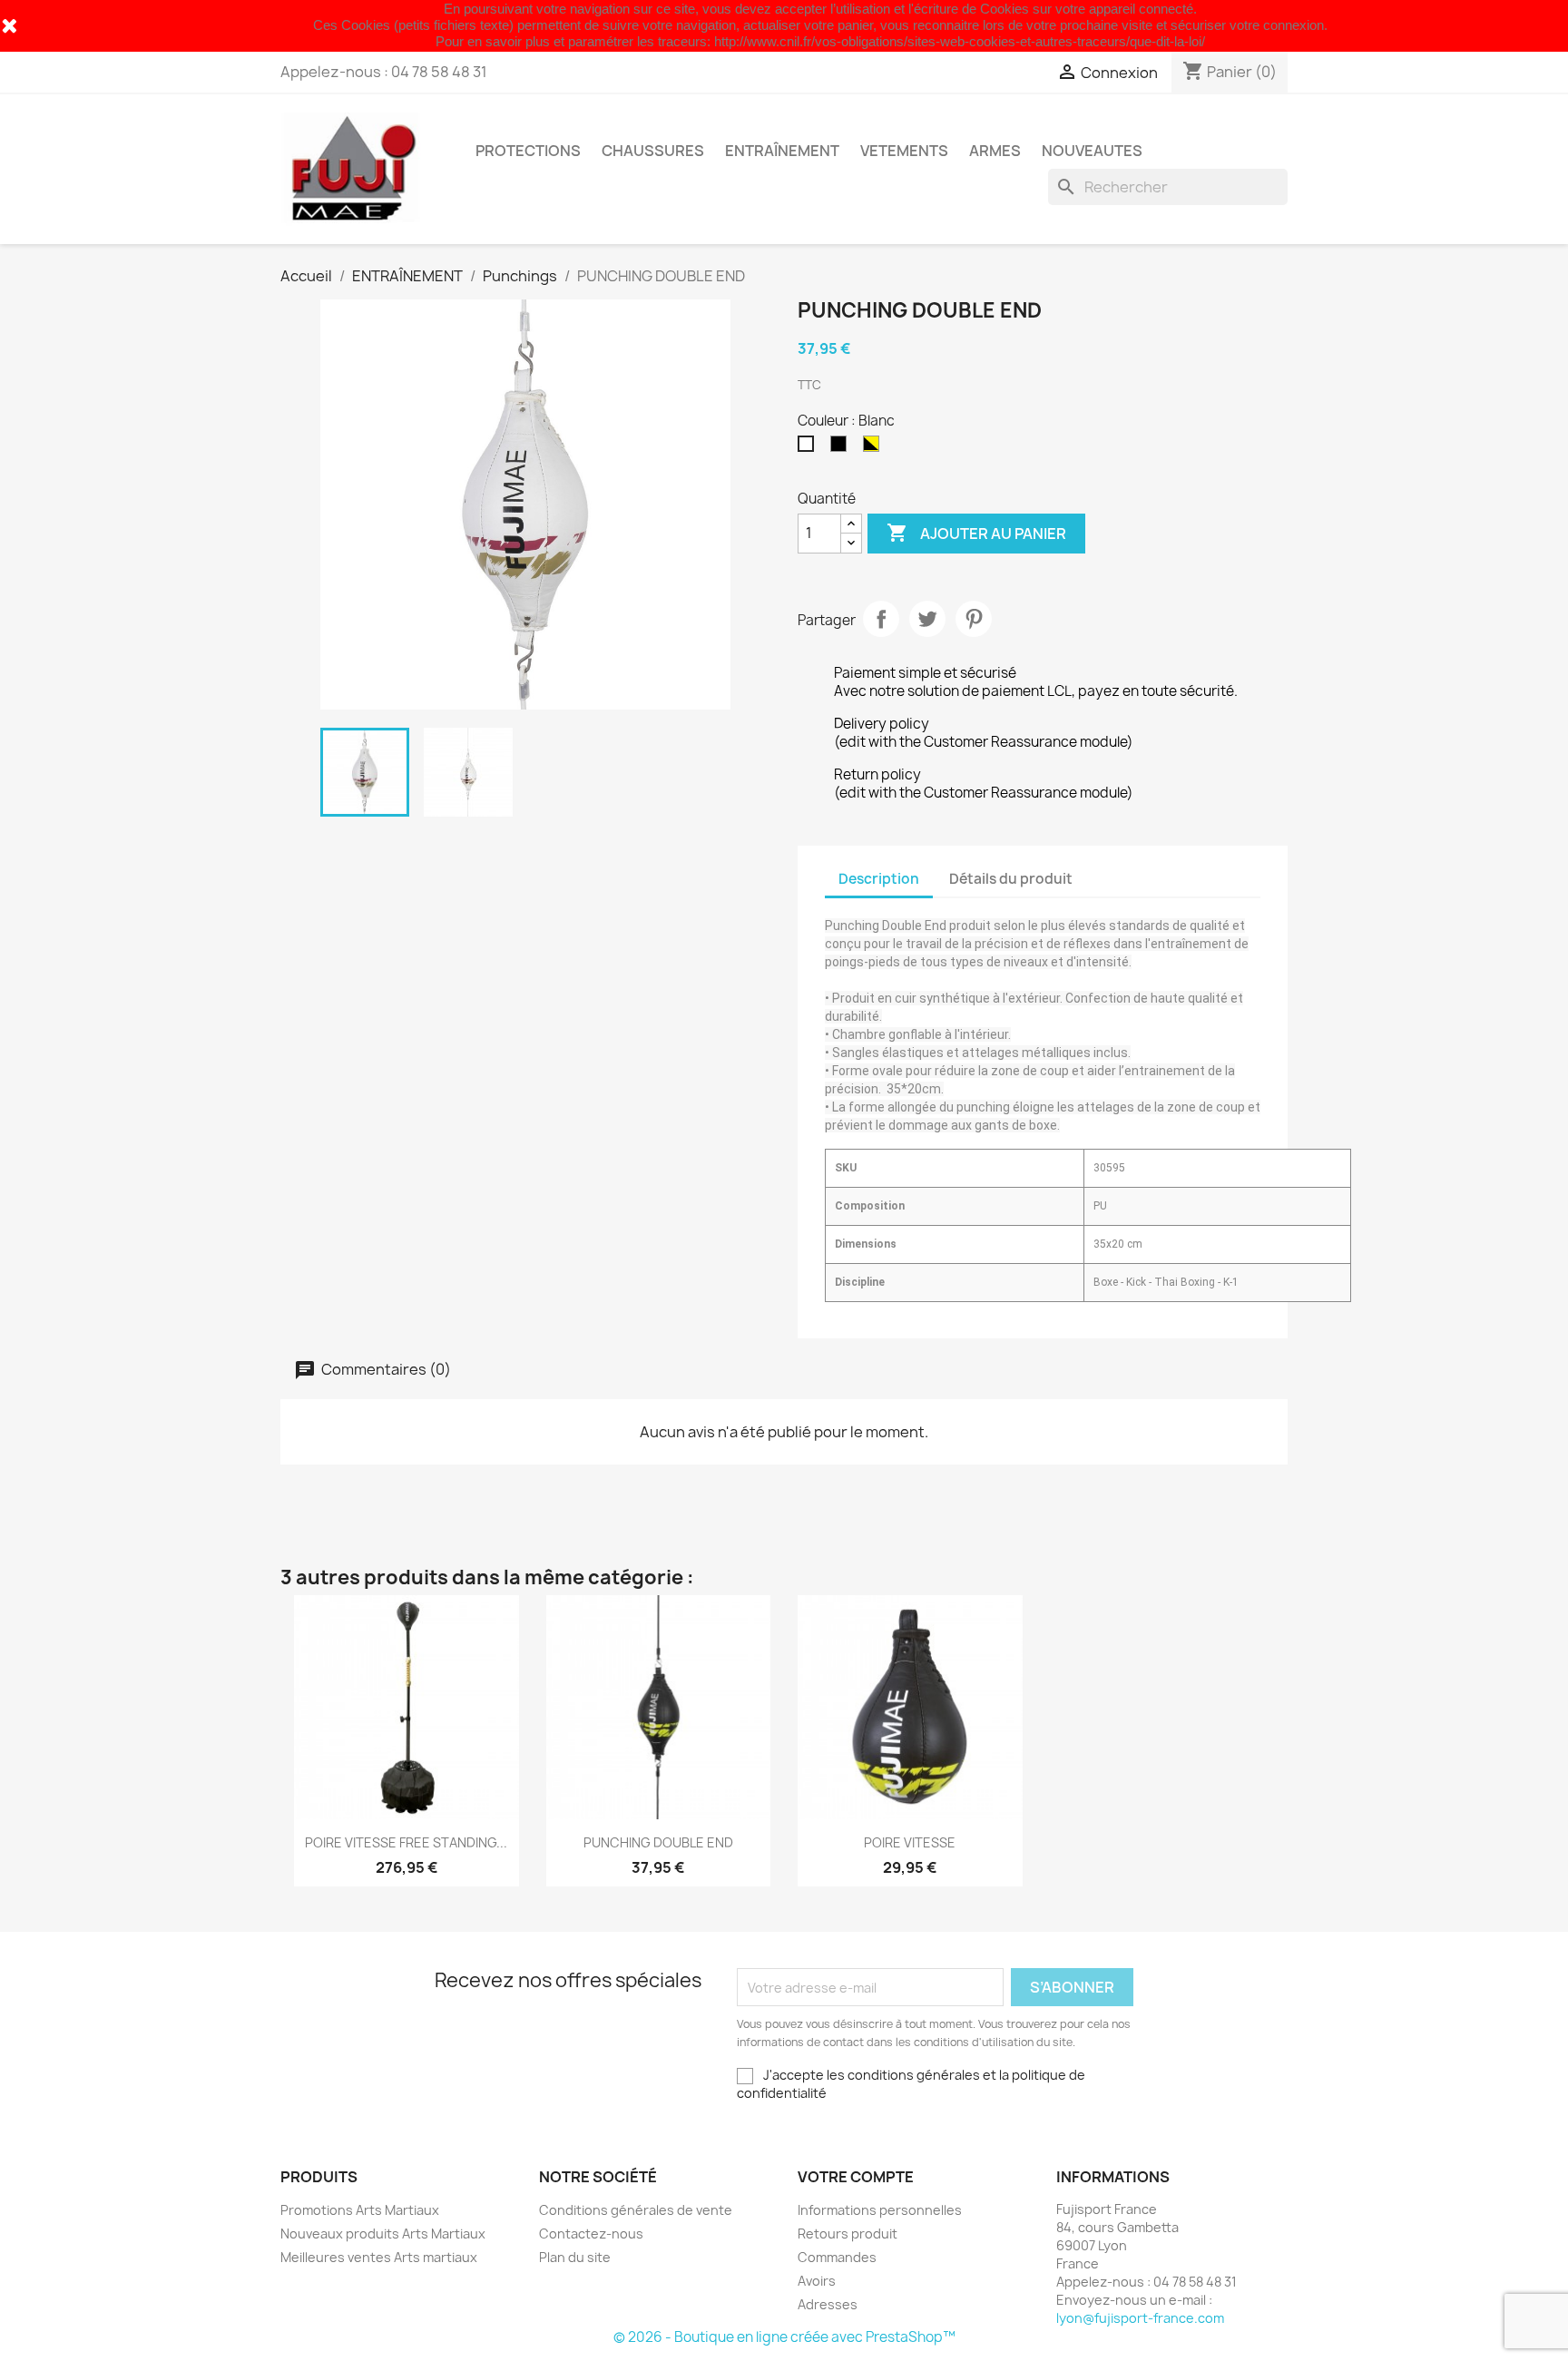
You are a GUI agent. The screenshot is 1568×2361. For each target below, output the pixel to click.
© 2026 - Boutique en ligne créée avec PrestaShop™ (784, 2337)
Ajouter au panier (976, 533)
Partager (881, 619)
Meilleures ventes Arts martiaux (379, 2257)
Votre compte (856, 2177)
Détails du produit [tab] (1011, 879)
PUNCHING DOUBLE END (658, 1842)
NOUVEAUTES (1092, 151)
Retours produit (848, 2234)
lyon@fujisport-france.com (1140, 2318)
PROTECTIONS (528, 151)
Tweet (927, 619)
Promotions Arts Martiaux (360, 2210)
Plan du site (575, 2257)
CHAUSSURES (653, 151)
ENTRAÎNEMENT (782, 151)
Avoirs (817, 2281)
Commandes (837, 2257)
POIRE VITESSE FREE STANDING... (406, 1842)
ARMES (995, 151)
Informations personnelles (880, 2210)
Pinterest (974, 619)
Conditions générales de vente (636, 2210)
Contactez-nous (591, 2234)
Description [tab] (879, 879)
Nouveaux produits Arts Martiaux (383, 2234)
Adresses (828, 2304)
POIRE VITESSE (910, 1842)
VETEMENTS (904, 151)
